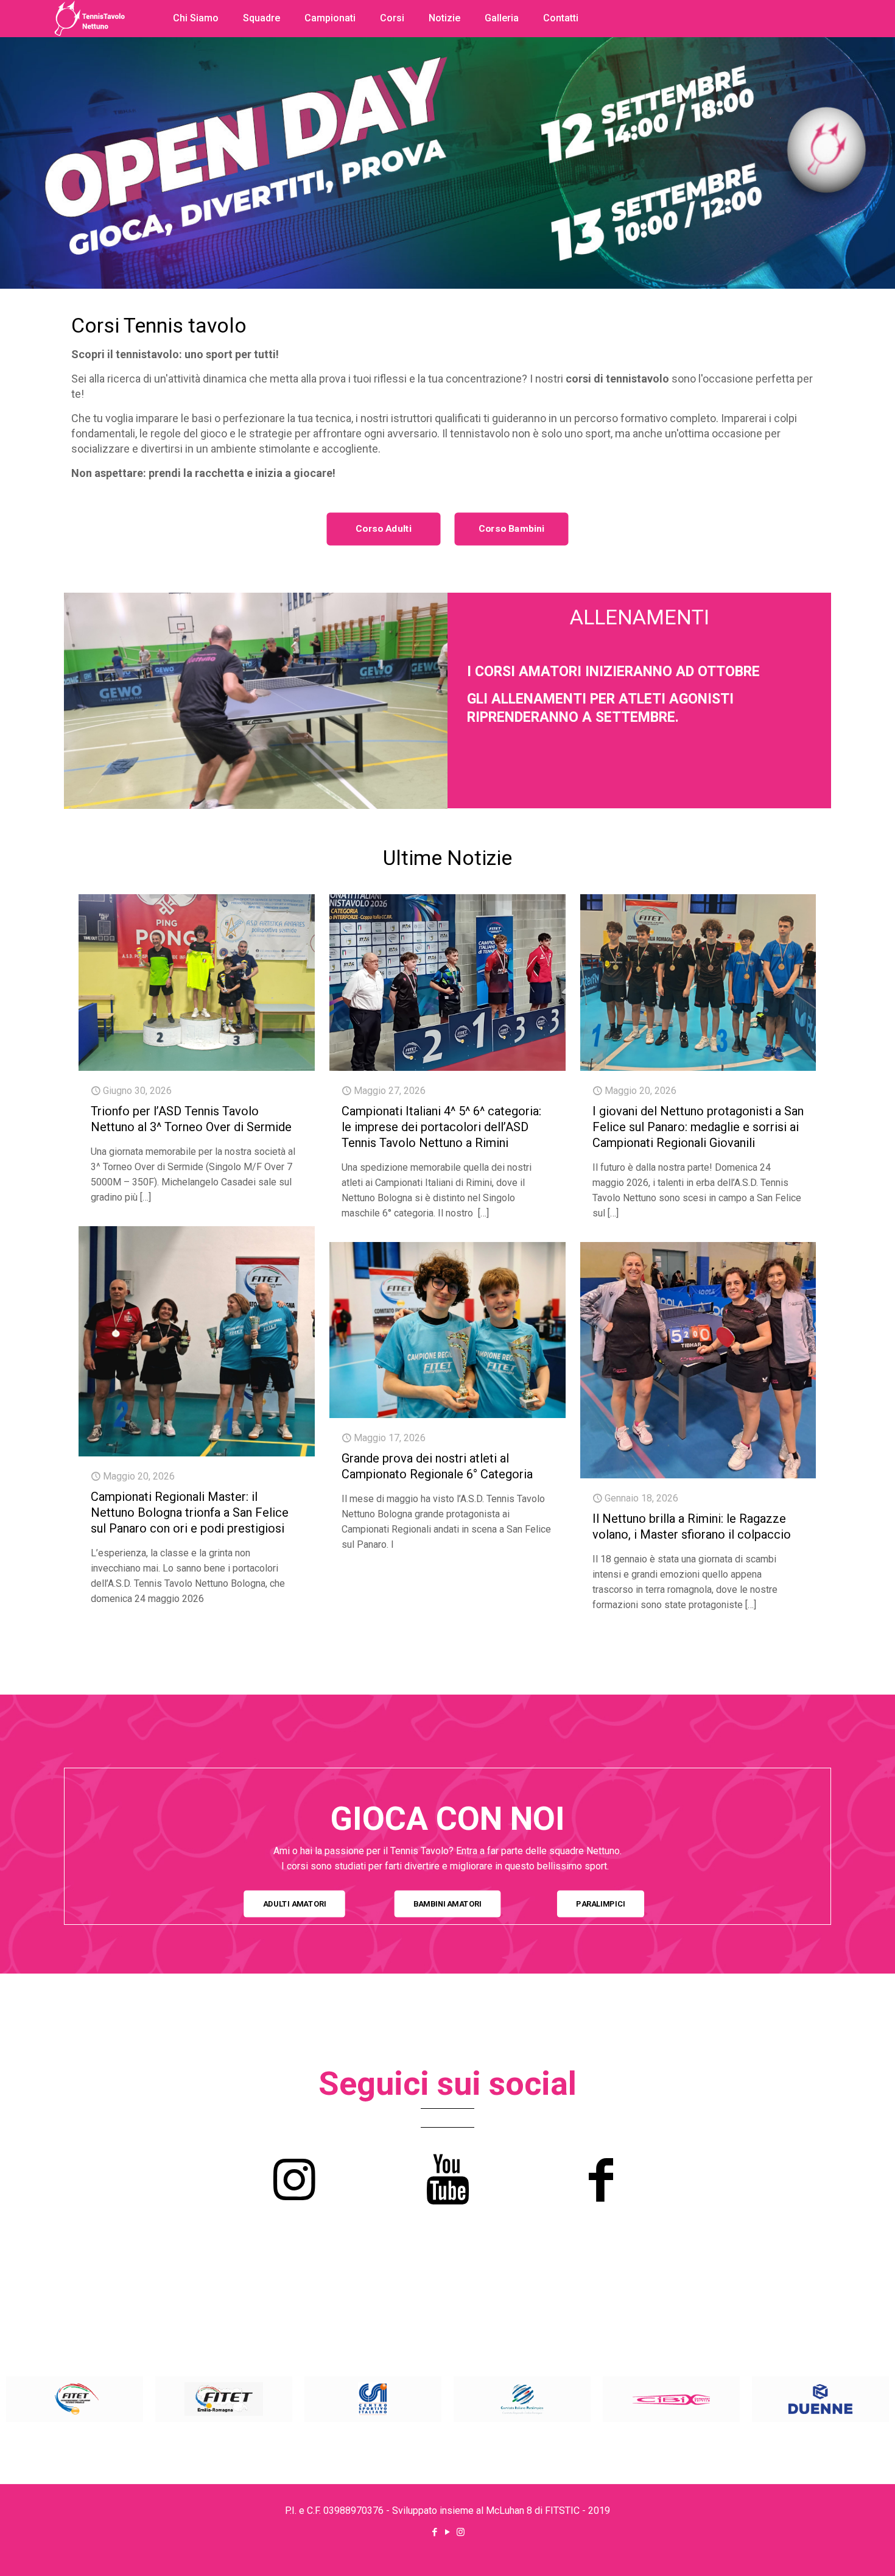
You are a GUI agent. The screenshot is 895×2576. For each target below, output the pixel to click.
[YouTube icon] (448, 2532)
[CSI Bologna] (373, 2399)
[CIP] (522, 2399)
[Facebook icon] (435, 2532)
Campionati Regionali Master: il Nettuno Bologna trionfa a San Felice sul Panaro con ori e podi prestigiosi (190, 1512)
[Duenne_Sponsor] (820, 2399)
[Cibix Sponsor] (671, 2399)
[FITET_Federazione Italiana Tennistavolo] (75, 2399)
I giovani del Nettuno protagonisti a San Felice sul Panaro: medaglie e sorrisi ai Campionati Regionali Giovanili (698, 1127)
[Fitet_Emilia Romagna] (224, 2399)
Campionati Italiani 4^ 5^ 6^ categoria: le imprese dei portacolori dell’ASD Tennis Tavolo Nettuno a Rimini (441, 1127)
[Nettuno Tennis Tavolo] (89, 67)
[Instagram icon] (461, 2532)
